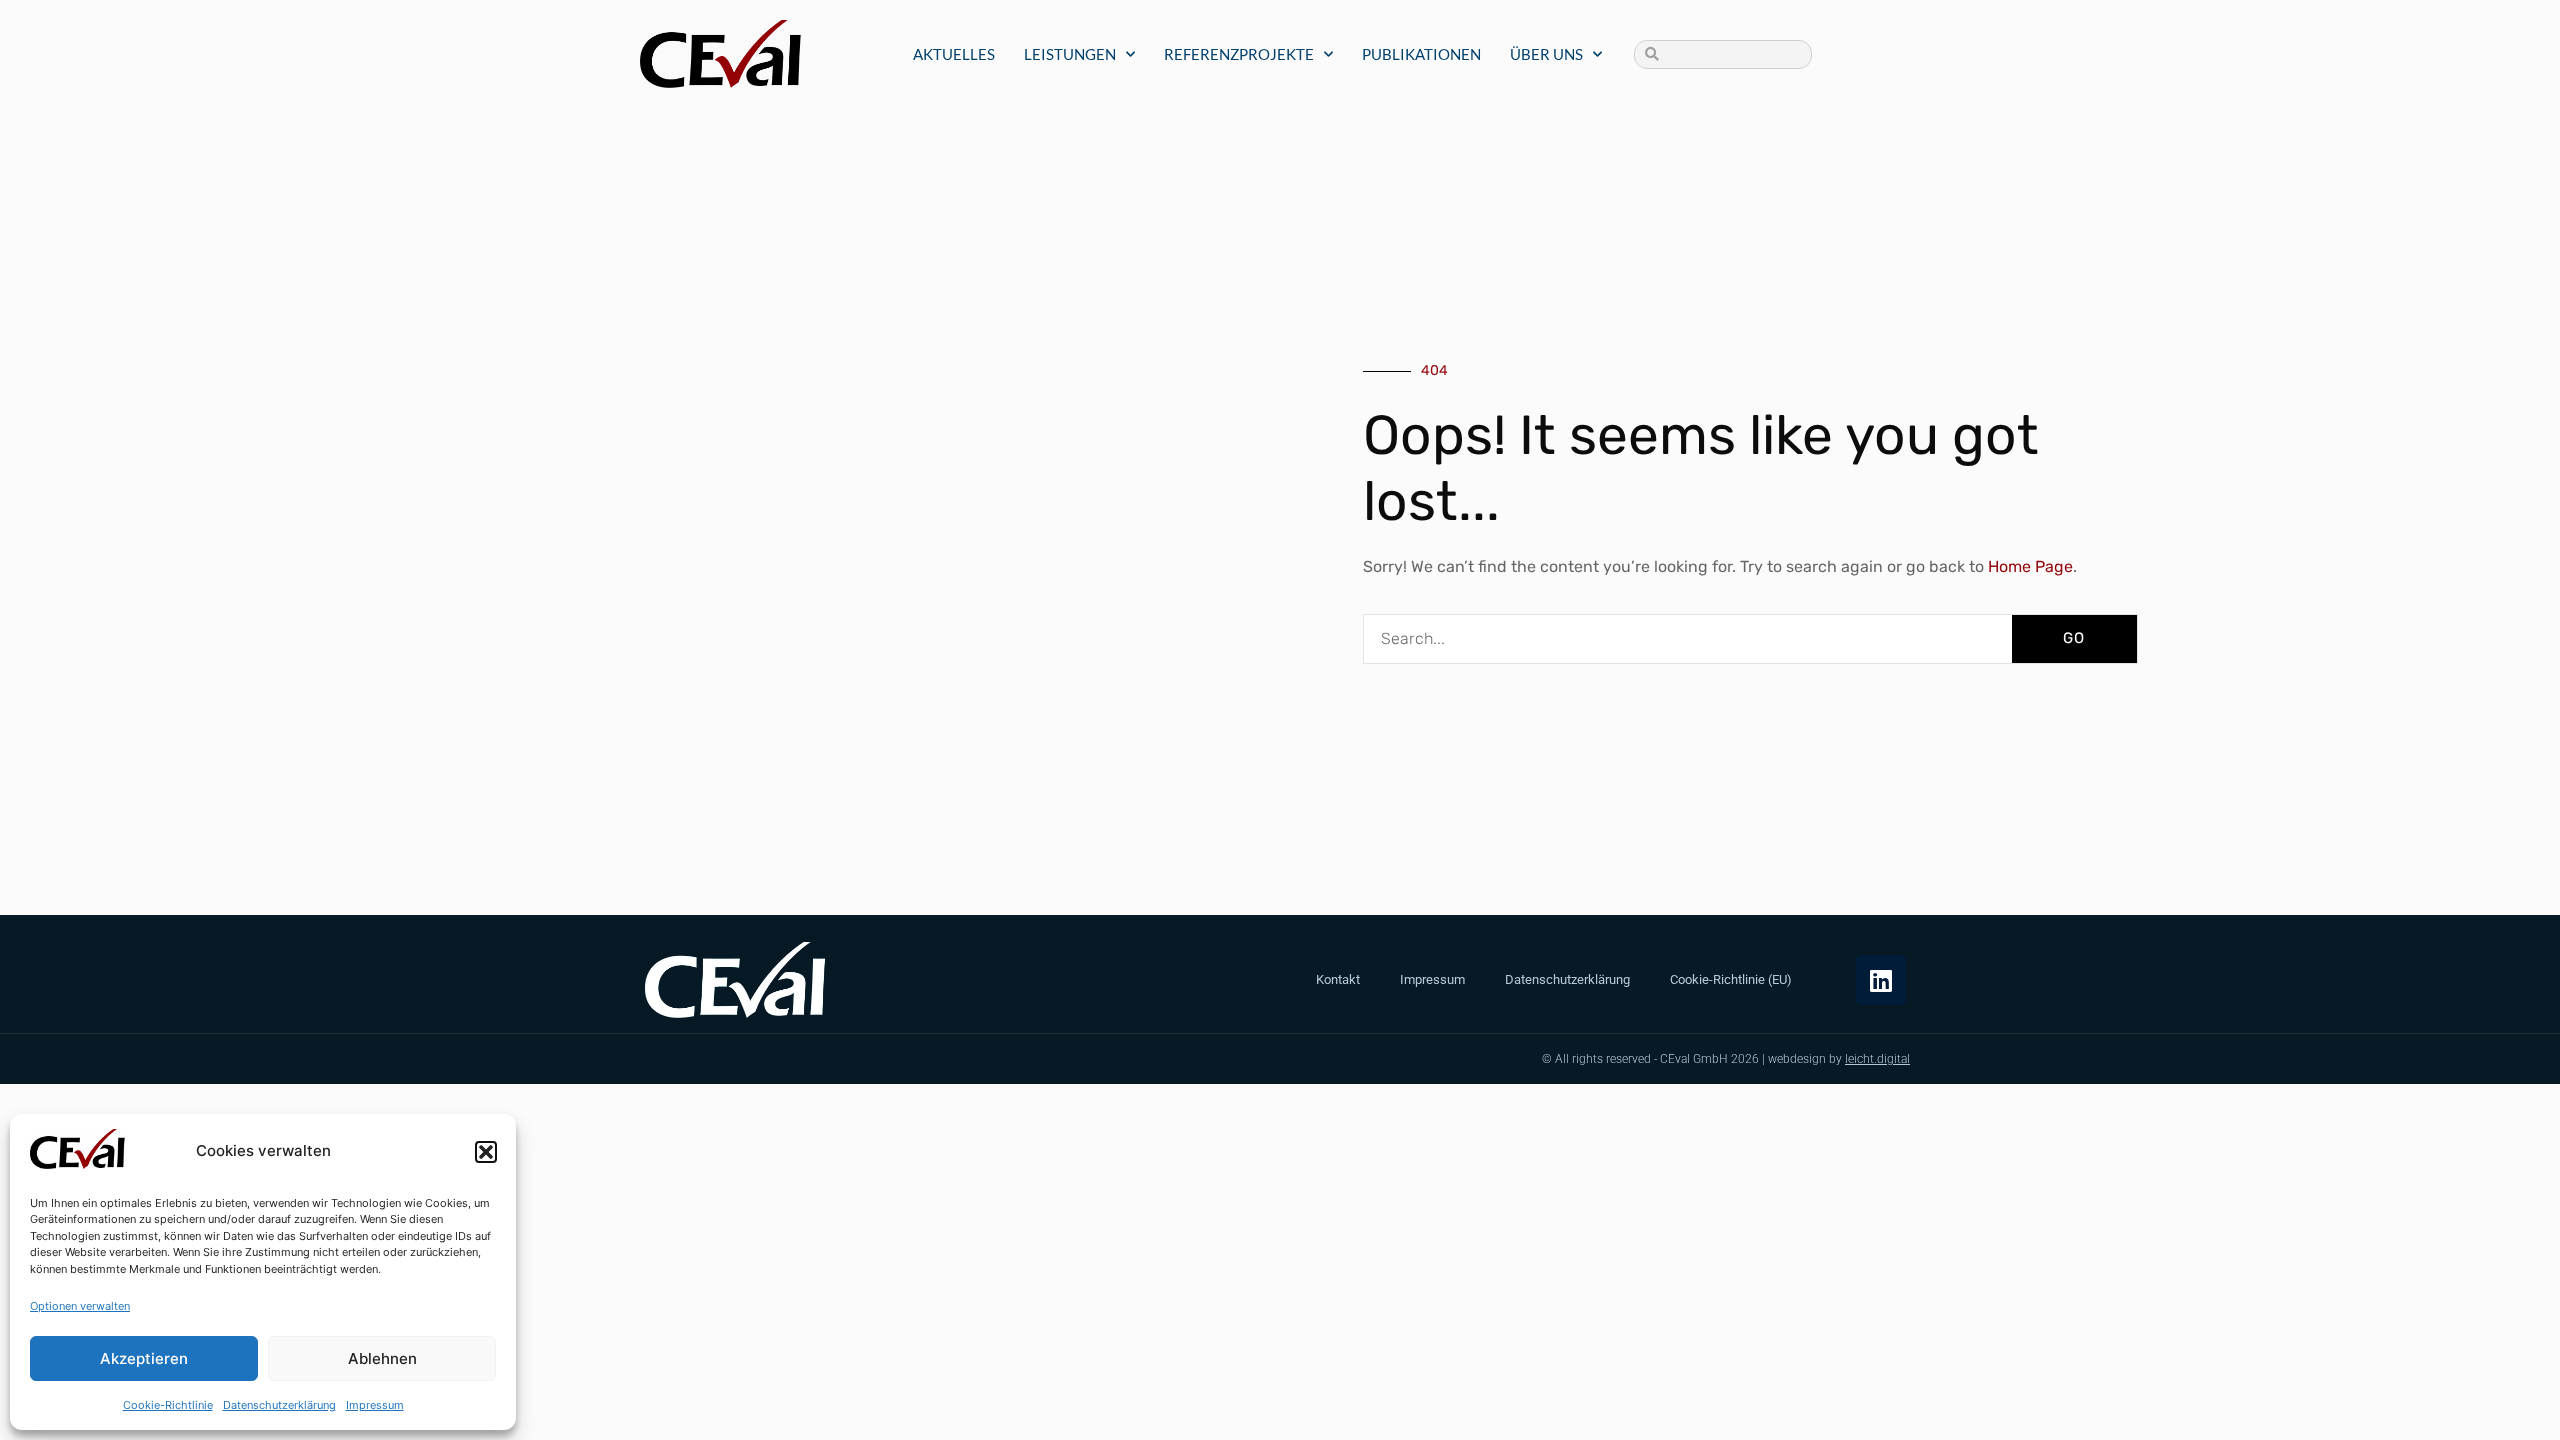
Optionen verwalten (80, 1306)
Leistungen (1070, 54)
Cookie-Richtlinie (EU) (1731, 979)
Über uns (1546, 54)
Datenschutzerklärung (279, 1405)
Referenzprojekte (1239, 54)
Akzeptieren (144, 1358)
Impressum (375, 1405)
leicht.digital (1877, 1059)
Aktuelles (954, 54)
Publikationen (1421, 54)
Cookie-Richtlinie (168, 1405)
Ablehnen (382, 1358)
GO (2074, 638)
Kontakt (1338, 979)
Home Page (2028, 566)
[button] (486, 1152)
